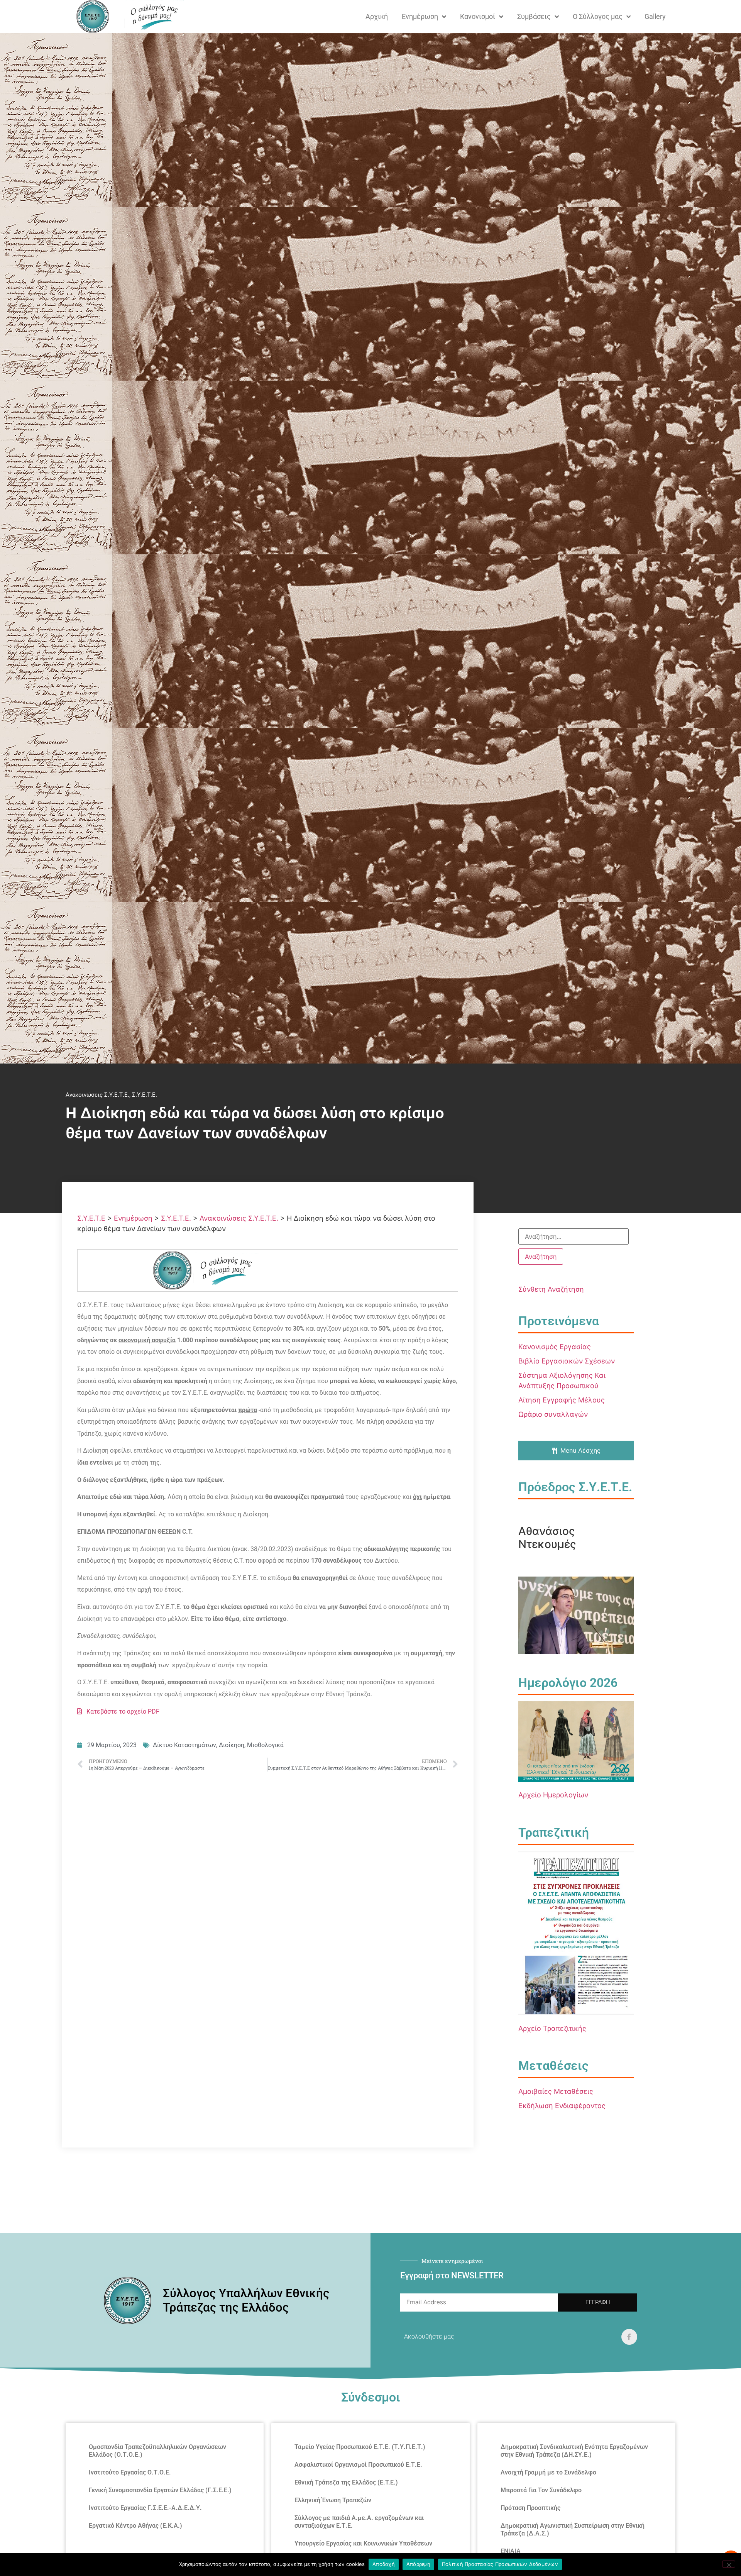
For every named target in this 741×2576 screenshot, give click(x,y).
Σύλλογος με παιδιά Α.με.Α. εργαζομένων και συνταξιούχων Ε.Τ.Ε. (359, 2522)
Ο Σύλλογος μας (598, 16)
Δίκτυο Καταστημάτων (184, 1745)
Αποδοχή (384, 2564)
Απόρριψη (418, 2564)
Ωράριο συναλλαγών (553, 1414)
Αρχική (377, 16)
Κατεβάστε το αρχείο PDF (121, 1711)
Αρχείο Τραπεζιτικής (552, 2028)
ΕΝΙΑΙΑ (511, 2551)
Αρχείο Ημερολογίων (553, 1795)
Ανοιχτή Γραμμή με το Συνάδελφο (548, 2472)
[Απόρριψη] (729, 2564)
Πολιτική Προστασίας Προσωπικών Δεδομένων (500, 2564)
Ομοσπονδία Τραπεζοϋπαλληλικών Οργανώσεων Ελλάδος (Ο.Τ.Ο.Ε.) (157, 2451)
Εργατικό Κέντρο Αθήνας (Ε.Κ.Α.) (135, 2526)
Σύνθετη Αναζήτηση (551, 1289)
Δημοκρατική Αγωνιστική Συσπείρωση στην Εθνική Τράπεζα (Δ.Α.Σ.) (573, 2529)
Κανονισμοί (478, 16)
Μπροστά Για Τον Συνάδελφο (541, 2490)
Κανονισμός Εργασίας (555, 1347)
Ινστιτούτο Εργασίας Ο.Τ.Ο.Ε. (130, 2472)
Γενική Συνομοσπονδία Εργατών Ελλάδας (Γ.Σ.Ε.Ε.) (160, 2490)
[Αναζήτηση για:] (574, 1236)
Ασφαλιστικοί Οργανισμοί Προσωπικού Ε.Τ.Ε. (358, 2465)
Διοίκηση (232, 1745)
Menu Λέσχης (580, 1450)
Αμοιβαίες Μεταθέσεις (556, 2091)
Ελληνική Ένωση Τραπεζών (333, 2500)
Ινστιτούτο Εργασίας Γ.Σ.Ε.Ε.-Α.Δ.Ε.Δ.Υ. (145, 2508)
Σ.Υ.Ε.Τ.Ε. (145, 1095)
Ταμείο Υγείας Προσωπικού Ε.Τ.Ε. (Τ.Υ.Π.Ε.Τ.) (360, 2447)
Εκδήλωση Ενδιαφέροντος (562, 2106)
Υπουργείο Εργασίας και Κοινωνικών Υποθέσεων (363, 2543)
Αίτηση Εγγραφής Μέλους (562, 1400)
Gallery (655, 16)
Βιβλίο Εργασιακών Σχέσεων (567, 1361)
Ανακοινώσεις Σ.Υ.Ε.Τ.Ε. (97, 1095)
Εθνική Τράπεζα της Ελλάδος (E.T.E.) (346, 2482)
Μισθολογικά (265, 1745)
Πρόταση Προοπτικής (530, 2508)
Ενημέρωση (420, 16)
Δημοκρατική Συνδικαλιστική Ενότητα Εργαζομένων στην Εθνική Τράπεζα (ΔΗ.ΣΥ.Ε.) (574, 2451)
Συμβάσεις (534, 16)
